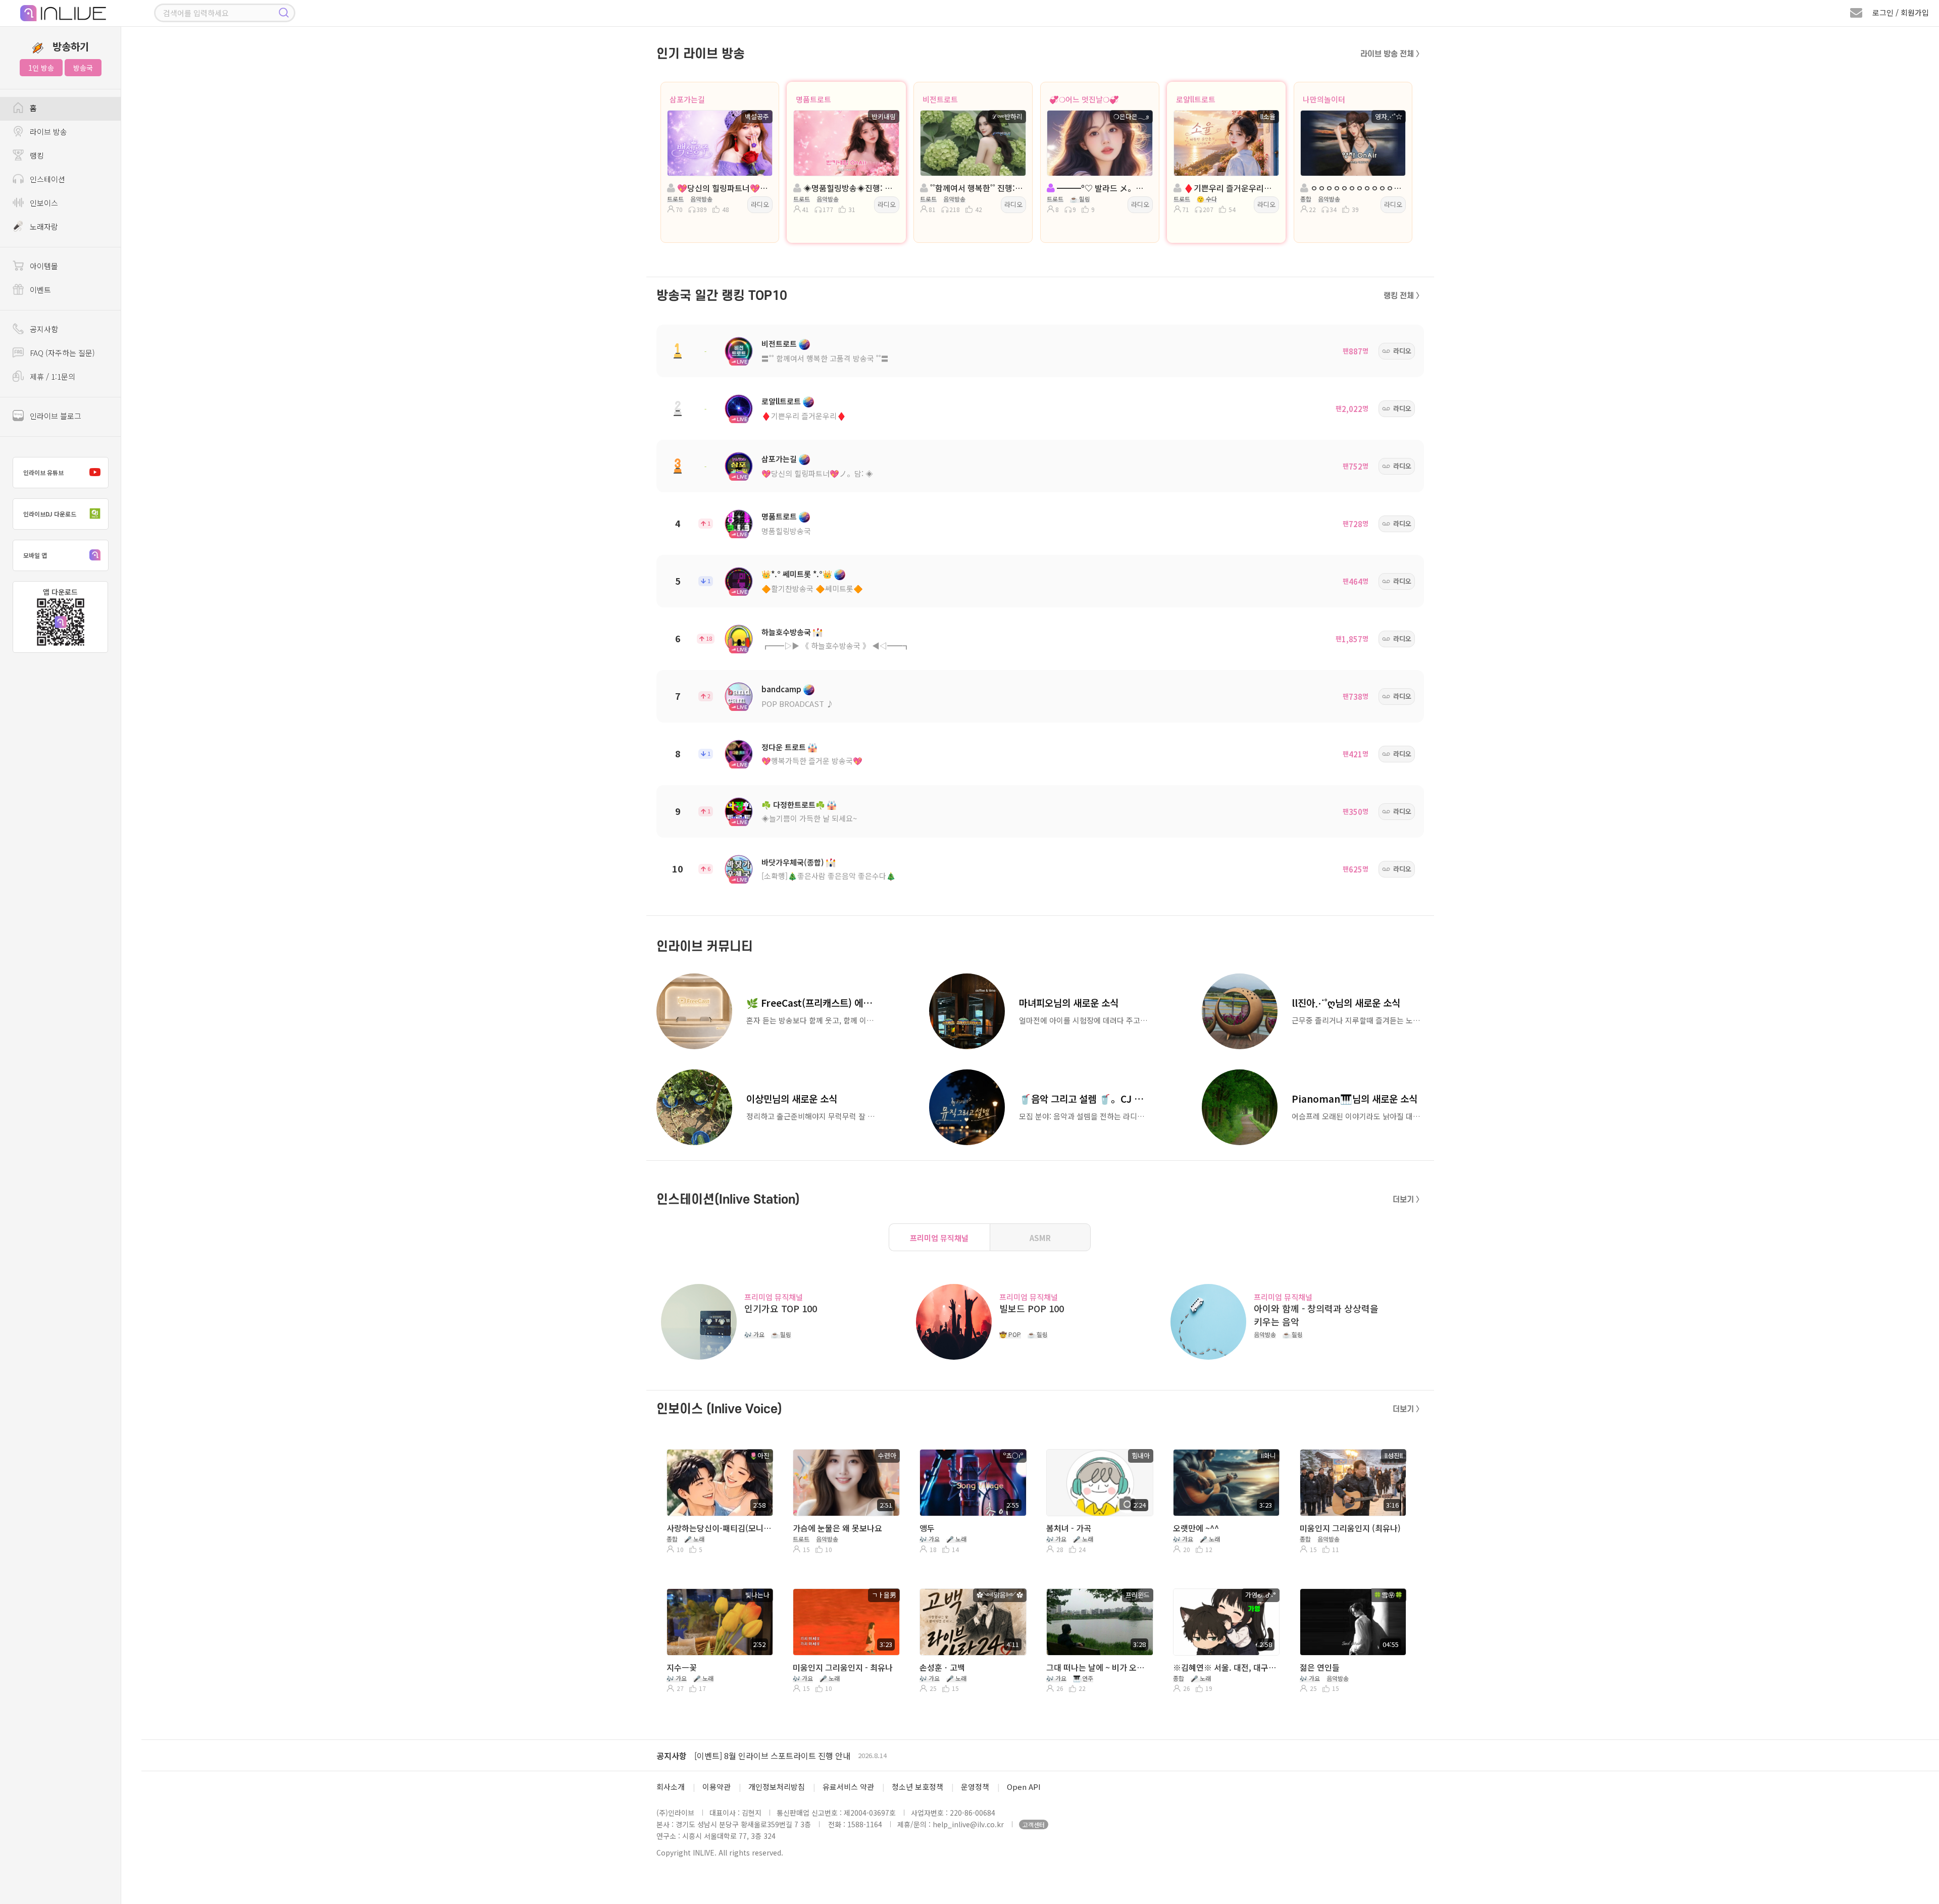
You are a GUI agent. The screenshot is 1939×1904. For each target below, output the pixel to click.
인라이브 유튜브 (43, 472)
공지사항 (672, 1756)
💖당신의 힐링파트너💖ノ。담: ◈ (817, 473)
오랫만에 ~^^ (1196, 1528)
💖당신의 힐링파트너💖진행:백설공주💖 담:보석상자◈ (723, 188)
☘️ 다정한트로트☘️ (793, 805)
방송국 (83, 68)
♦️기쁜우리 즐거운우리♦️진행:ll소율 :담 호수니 (1229, 188)
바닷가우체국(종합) (793, 862)
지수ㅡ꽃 (682, 1667)
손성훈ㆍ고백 (942, 1667)
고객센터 (1034, 1824)
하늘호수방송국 (786, 632)
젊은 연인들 (1320, 1667)
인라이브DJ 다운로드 (50, 514)
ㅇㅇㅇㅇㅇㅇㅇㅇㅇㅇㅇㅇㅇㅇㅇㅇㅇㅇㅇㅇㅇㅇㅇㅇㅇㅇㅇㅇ (1356, 188)
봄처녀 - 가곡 (1069, 1528)
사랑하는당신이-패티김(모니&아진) (719, 1528)
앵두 (927, 1528)
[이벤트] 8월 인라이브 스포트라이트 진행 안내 (772, 1756)
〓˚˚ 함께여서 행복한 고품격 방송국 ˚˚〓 (825, 358)
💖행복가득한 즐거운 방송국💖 (812, 761)
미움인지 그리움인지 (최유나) (1350, 1528)
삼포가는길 (687, 99)
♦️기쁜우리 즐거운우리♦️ (804, 416)
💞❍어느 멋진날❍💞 (1084, 99)
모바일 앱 (35, 555)
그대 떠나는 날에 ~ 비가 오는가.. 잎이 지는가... (1099, 1667)
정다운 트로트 (784, 747)
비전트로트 (940, 99)
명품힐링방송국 (786, 531)
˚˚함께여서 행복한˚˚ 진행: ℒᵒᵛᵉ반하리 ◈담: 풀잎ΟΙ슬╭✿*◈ (976, 188)
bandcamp (781, 689)
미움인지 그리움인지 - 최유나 (843, 1667)
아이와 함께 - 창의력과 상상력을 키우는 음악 (1316, 1315)
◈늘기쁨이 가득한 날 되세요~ (809, 818)
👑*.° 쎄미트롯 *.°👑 (797, 574)
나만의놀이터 (1324, 99)
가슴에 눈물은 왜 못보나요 (837, 1528)
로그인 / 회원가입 (1901, 12)
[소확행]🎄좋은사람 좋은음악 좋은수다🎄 (829, 876)
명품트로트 (813, 99)
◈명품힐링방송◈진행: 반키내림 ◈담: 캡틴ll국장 (849, 188)
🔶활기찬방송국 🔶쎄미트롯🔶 (812, 588)
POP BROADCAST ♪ (798, 704)
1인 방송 (41, 68)
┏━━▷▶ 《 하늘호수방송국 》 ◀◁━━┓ (836, 646)
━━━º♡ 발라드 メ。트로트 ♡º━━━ (1103, 188)
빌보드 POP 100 (1032, 1308)
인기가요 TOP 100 (781, 1308)
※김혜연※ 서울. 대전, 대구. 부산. (1225, 1667)
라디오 (760, 204)
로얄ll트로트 (1196, 99)
